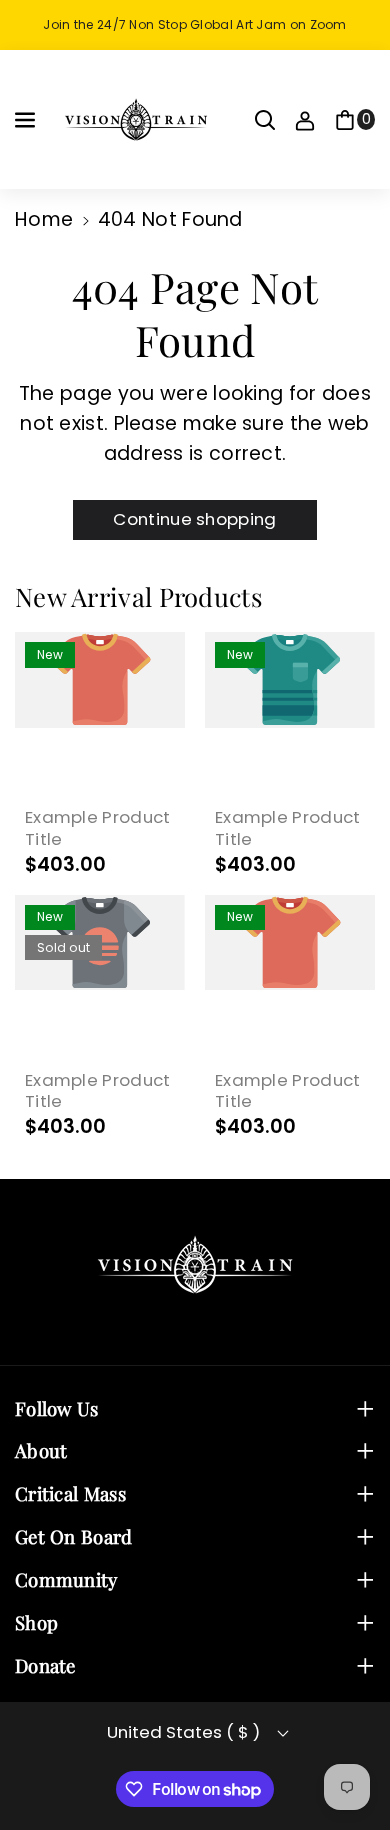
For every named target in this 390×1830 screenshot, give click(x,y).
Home (44, 219)
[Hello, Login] (305, 120)
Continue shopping (194, 519)
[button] (27, 120)
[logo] (195, 1264)
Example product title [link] (98, 828)
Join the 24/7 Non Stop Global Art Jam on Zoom (195, 24)
